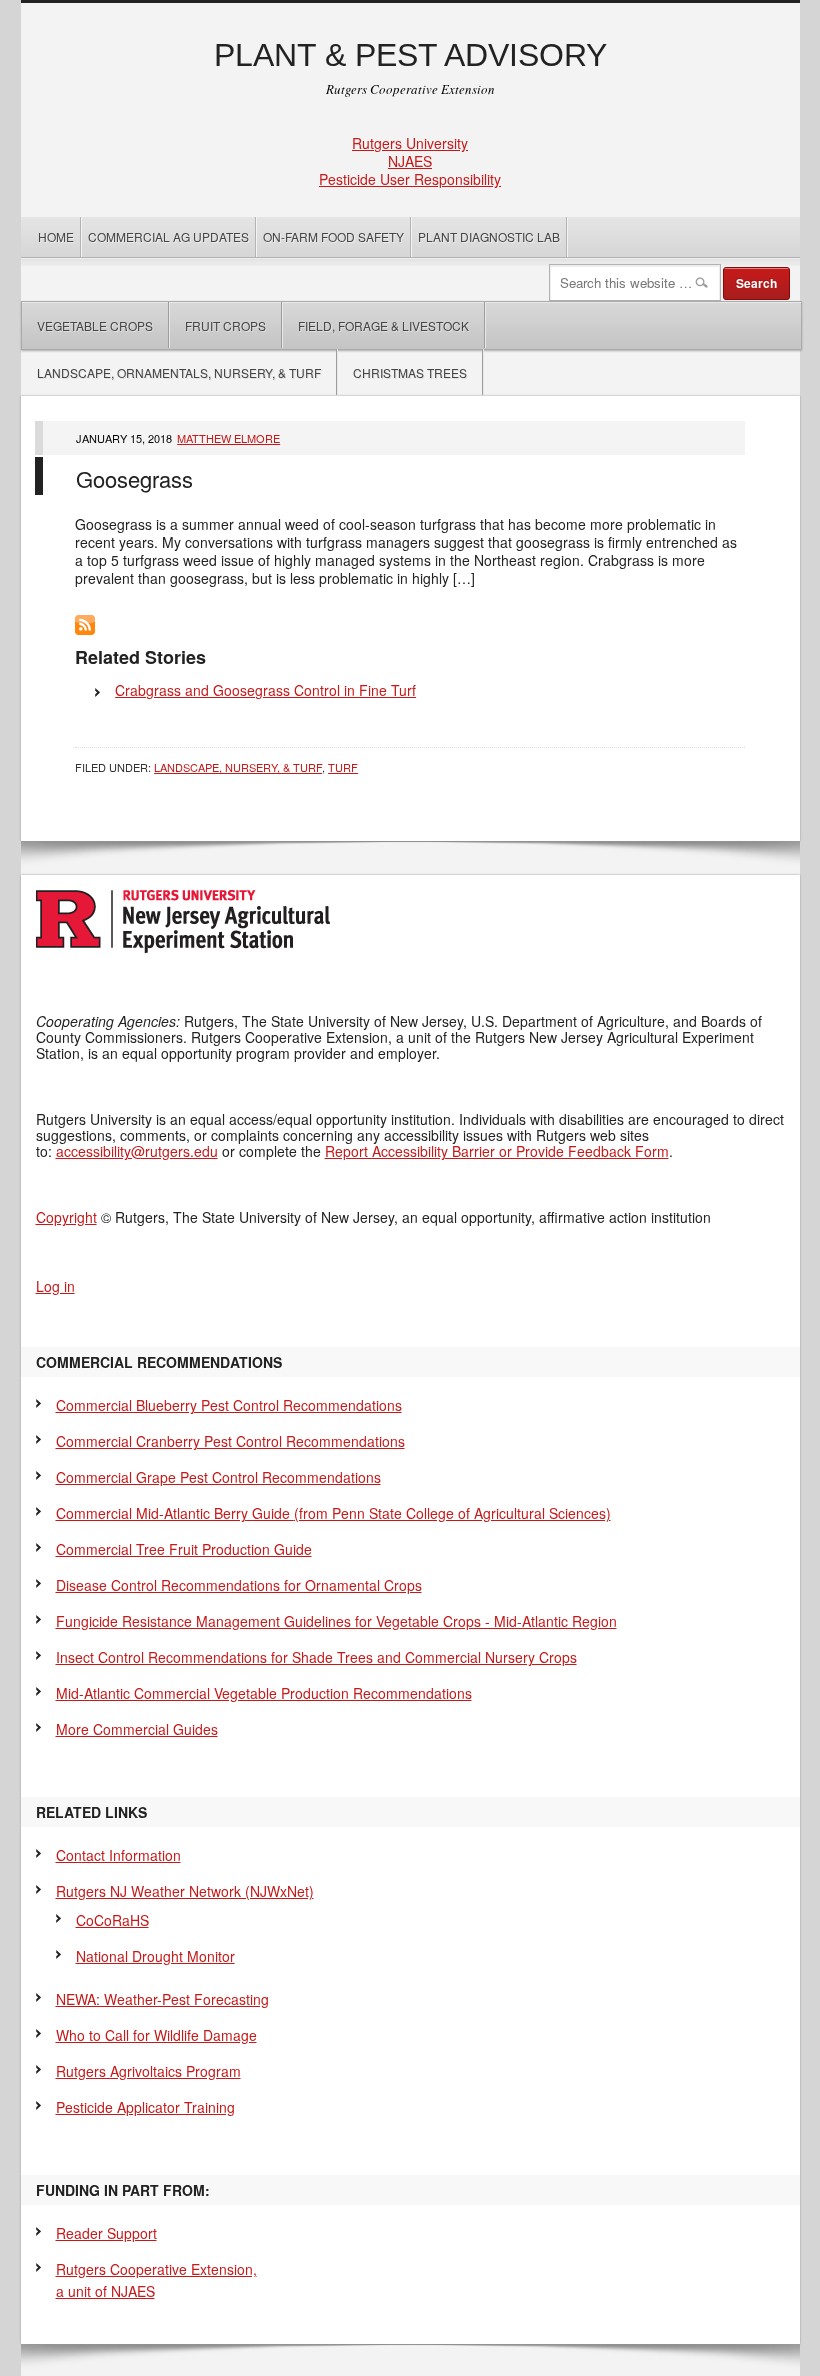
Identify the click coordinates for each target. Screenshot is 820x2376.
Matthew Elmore (228, 438)
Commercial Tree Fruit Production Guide (184, 1549)
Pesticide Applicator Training (145, 2107)
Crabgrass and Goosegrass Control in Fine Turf (265, 690)
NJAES (410, 161)
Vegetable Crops (87, 325)
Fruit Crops (225, 325)
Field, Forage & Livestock (383, 325)
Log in (55, 1286)
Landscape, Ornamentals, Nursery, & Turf (179, 372)
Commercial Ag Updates (168, 236)
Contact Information (118, 1855)
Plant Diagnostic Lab (489, 236)
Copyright (66, 1217)
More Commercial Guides (137, 1729)
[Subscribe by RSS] (85, 629)
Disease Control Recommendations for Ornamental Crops (239, 1585)
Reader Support (106, 2233)
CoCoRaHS (112, 1920)
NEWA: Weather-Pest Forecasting (162, 1999)
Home (56, 236)
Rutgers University (410, 143)
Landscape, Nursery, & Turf (238, 767)
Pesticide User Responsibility (410, 179)
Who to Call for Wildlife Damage (156, 2035)
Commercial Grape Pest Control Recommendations (218, 1477)
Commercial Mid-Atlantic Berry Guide (333, 1513)
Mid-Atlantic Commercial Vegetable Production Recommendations (264, 1693)
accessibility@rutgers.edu (137, 1151)
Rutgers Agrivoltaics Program (148, 2071)
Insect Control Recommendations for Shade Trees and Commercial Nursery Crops (316, 1657)
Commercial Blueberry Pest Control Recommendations (229, 1405)
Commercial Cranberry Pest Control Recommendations (230, 1441)
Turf (343, 767)
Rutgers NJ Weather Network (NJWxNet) (185, 1891)
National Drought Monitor (155, 1956)
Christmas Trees (410, 372)
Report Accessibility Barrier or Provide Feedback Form (497, 1151)
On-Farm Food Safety (333, 236)
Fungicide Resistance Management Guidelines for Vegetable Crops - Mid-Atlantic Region (336, 1621)
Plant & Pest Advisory (410, 55)
